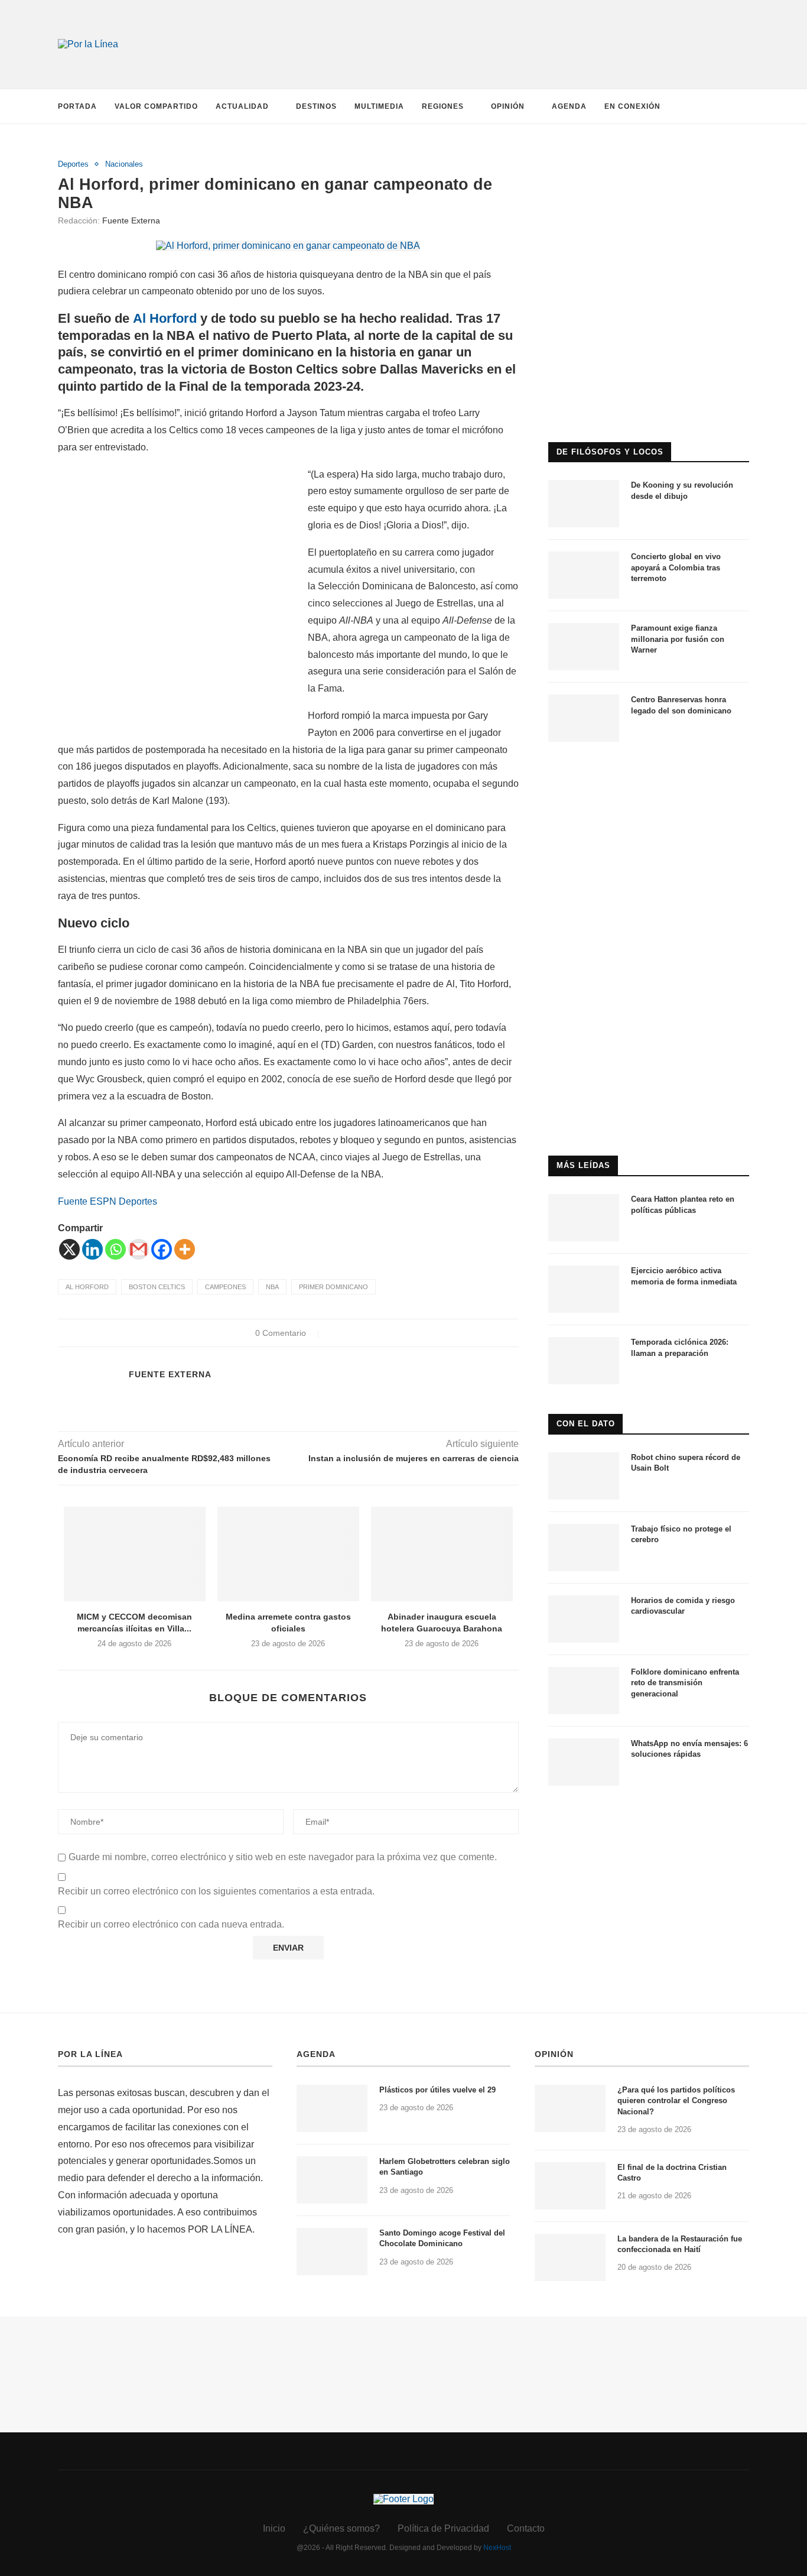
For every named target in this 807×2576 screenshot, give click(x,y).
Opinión (508, 106)
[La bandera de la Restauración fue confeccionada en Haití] (570, 2257)
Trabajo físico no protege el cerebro (681, 1534)
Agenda (569, 106)
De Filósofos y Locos (610, 452)
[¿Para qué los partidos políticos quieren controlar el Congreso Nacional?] (570, 2108)
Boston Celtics (157, 1287)
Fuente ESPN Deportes (108, 1201)
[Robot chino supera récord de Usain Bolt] (584, 1476)
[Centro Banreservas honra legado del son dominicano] (584, 718)
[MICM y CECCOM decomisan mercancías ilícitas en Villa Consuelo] (135, 1554)
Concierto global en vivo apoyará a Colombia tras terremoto (676, 567)
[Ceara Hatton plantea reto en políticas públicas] (584, 1218)
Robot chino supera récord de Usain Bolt (686, 1463)
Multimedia (379, 106)
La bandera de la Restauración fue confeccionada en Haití (680, 2244)
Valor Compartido (156, 106)
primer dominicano (333, 1287)
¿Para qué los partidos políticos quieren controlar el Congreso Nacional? (676, 2100)
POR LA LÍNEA (90, 2054)
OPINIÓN (554, 2054)
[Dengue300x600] (649, 776)
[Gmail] (139, 1249)
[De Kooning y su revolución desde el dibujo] (584, 504)
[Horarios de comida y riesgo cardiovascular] (584, 1619)
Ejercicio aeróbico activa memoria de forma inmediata (684, 1276)
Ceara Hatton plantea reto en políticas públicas (683, 1204)
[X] (69, 1249)
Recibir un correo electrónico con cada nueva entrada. (171, 1924)
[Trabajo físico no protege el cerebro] (584, 1547)
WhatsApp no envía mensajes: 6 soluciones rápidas (689, 1749)
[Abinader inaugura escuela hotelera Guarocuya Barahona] (442, 1554)
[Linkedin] (92, 1249)
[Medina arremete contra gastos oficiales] (288, 1554)
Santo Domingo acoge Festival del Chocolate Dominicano (442, 2238)
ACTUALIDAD (242, 106)
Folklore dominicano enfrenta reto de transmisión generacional (685, 1683)
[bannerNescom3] (522, 23)
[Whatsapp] (115, 1249)
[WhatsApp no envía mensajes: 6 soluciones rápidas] (584, 1762)
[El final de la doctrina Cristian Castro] (570, 2186)
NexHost (497, 2548)
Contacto (526, 2528)
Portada (77, 106)
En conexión (632, 106)
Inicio (274, 2528)
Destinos (316, 106)
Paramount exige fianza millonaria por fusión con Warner (678, 639)
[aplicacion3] (649, 165)
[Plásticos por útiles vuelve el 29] (332, 2108)
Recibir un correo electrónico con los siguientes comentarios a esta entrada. (216, 1891)
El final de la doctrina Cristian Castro (672, 2173)
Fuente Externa (131, 220)
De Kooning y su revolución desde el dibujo (682, 490)
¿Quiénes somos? (341, 2528)
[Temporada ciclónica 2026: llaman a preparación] (584, 1361)
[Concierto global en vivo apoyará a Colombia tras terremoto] (584, 575)
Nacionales (124, 164)
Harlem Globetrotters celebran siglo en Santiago (445, 2167)
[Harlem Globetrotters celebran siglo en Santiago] (332, 2180)
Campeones (225, 1287)
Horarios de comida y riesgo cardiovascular (683, 1606)
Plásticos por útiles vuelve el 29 (437, 2090)
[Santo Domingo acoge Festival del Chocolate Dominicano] (332, 2251)
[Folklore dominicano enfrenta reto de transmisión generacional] (584, 1691)
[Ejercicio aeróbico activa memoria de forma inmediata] (584, 1289)
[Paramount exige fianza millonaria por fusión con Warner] (584, 647)
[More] (185, 1249)
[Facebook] (162, 1249)
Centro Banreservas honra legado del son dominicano (681, 705)
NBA (272, 1287)
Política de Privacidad (443, 2528)
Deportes (73, 164)
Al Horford (165, 318)
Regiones (443, 106)
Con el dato (586, 1424)
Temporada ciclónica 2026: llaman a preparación (680, 1347)
